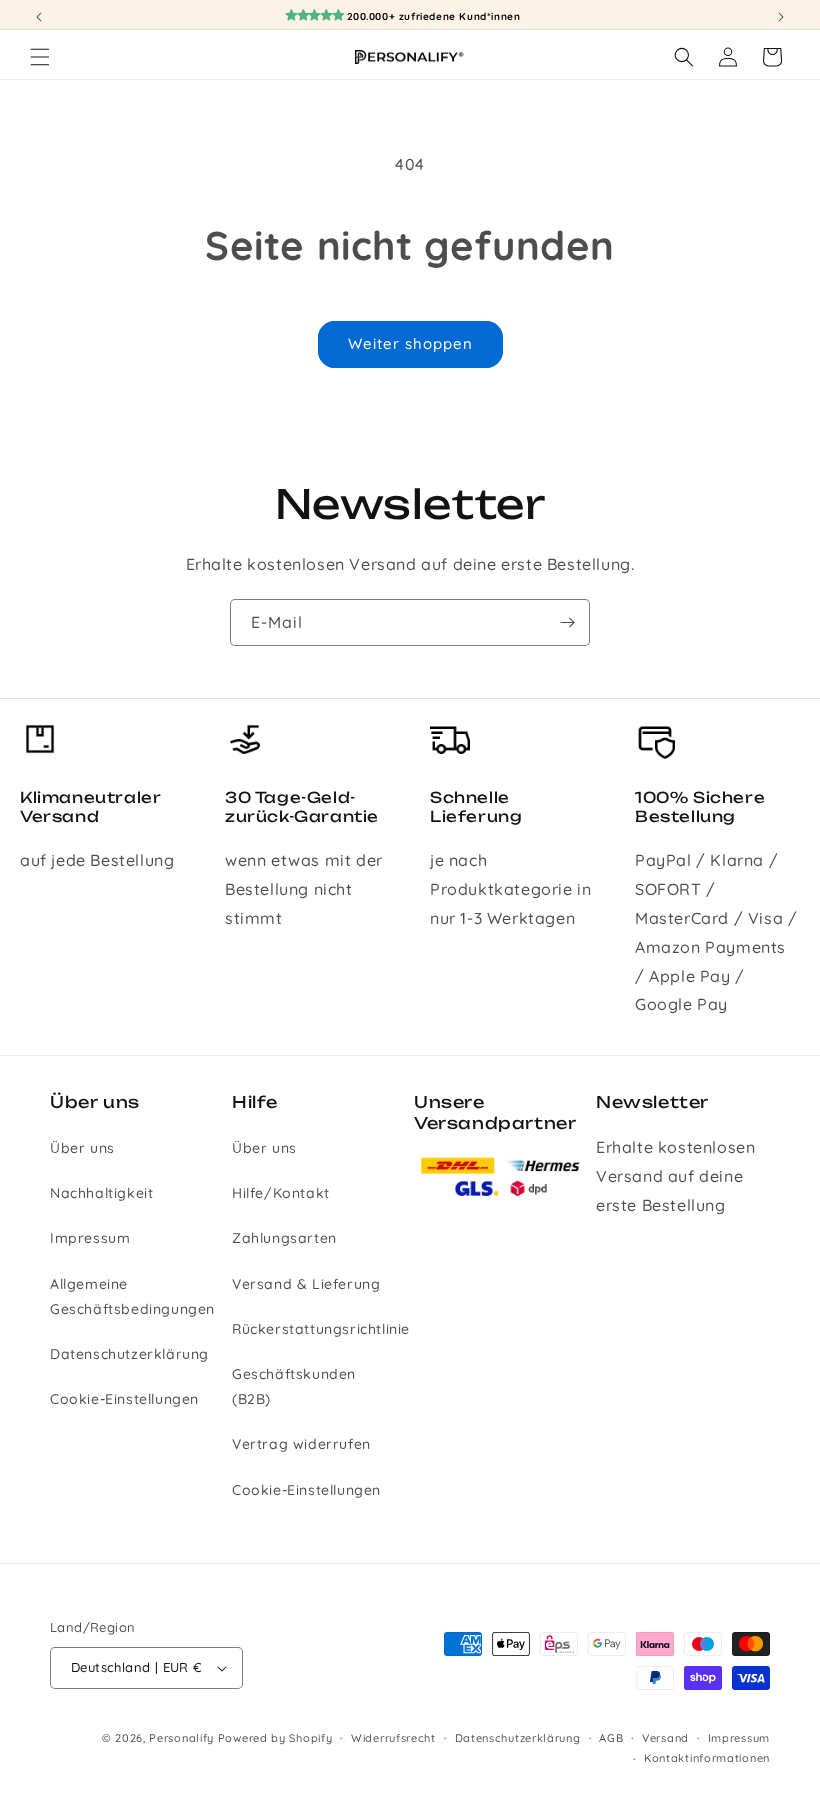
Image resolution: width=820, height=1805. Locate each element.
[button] (40, 57)
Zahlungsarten (284, 1238)
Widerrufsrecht (393, 1738)
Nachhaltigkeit (101, 1193)
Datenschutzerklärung (129, 1354)
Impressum (90, 1238)
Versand (665, 1738)
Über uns (82, 1148)
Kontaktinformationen (707, 1758)
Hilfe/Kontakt (281, 1193)
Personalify (181, 1738)
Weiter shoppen (410, 343)
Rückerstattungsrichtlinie (321, 1329)
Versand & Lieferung (306, 1284)
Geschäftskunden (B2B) (294, 1386)
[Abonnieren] (567, 622)
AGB (611, 1738)
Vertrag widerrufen (301, 1444)
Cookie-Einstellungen (124, 1399)
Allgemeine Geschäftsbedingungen (132, 1296)
